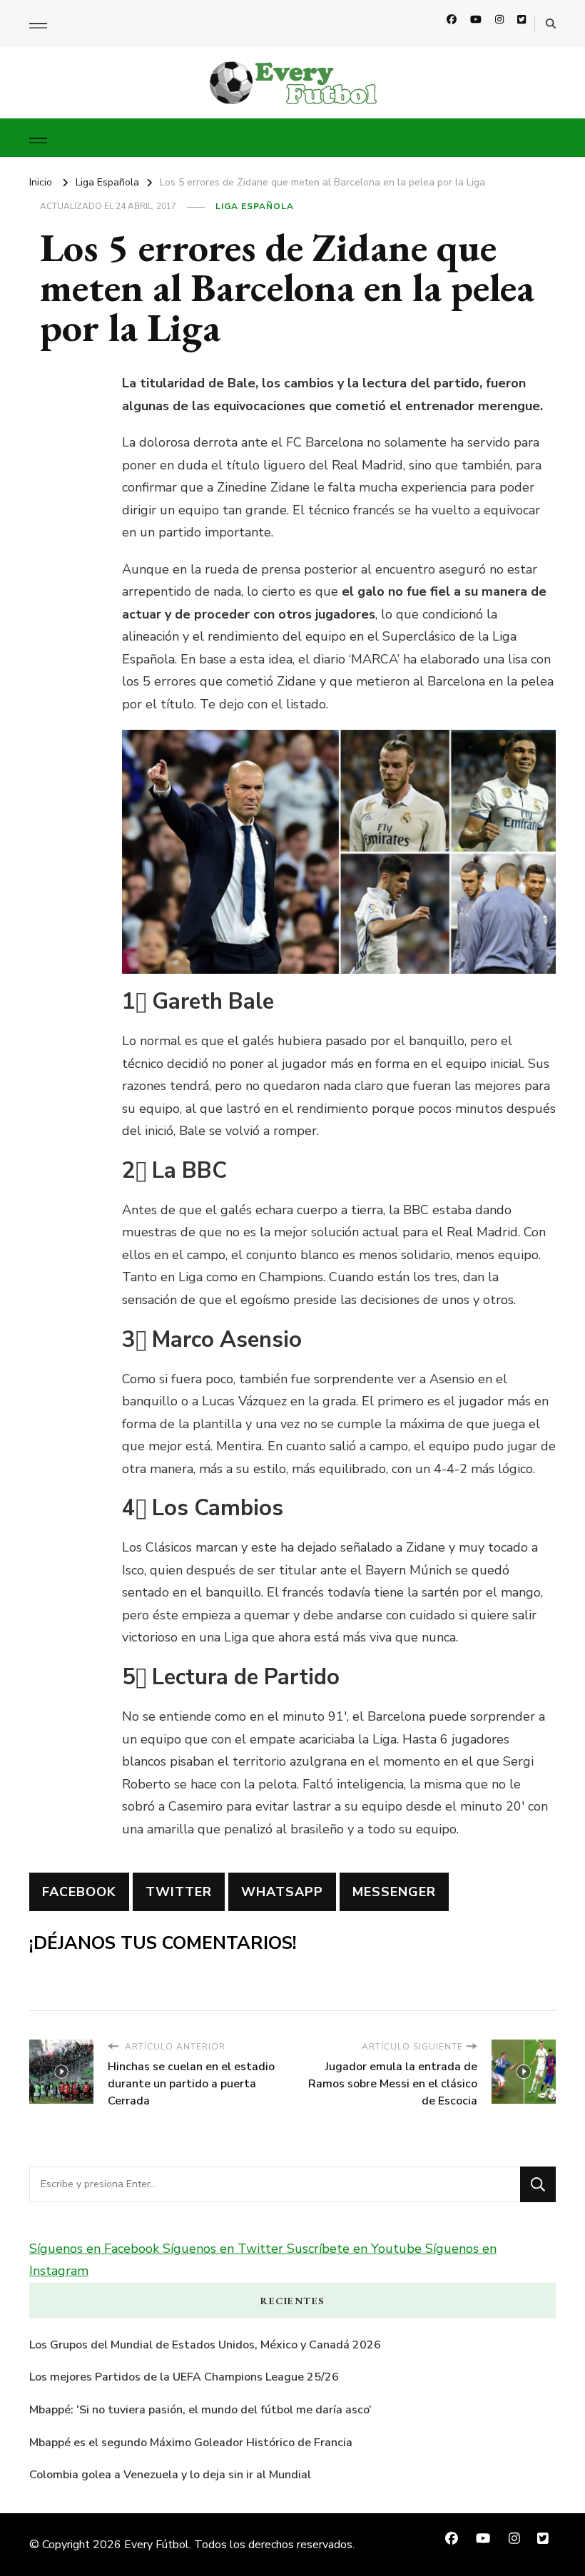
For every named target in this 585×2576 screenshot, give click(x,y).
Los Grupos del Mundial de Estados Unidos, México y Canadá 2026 (205, 2345)
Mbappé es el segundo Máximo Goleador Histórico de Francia (191, 2443)
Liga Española (255, 206)
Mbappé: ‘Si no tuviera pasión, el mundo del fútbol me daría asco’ (200, 2410)
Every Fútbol (157, 2545)
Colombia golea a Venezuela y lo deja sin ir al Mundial (170, 2475)
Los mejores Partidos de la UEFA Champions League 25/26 (184, 2377)
